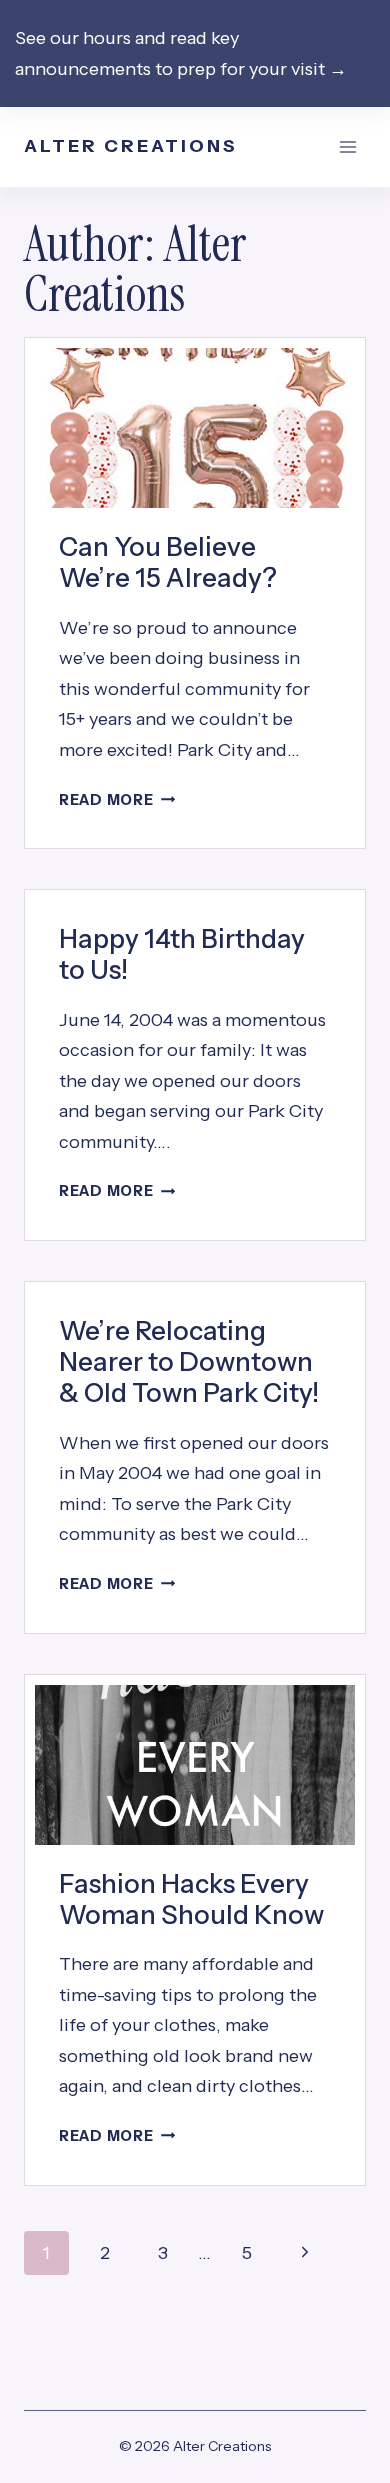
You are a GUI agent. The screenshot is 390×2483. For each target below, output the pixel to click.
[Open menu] (347, 147)
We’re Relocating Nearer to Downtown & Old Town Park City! (189, 1362)
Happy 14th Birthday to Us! (182, 954)
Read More (117, 800)
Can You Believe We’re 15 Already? (168, 562)
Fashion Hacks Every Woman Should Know (191, 1899)
